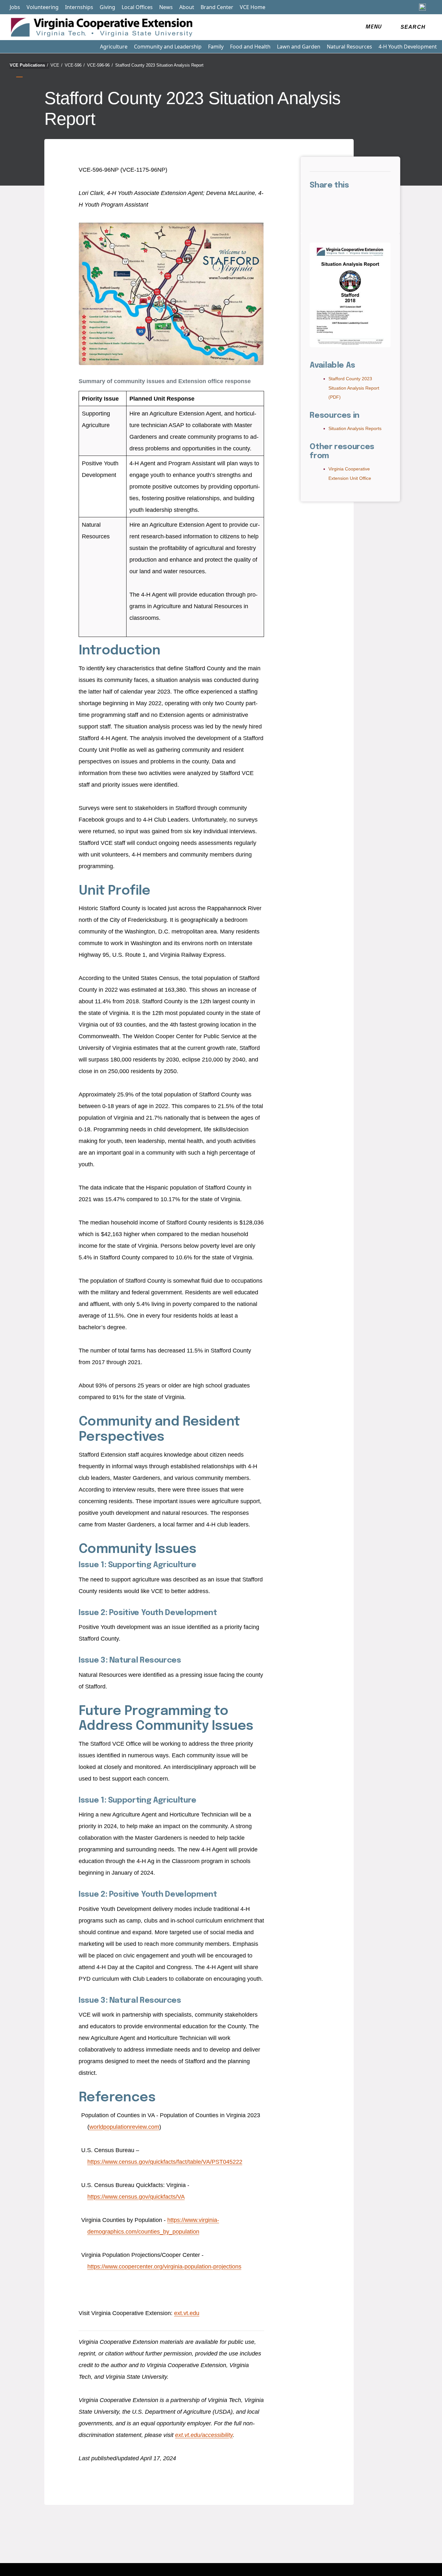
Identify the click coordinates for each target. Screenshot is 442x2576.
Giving (107, 7)
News (166, 7)
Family (216, 47)
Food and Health (250, 47)
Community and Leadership (168, 47)
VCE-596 (75, 65)
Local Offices (137, 7)
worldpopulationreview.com (124, 2127)
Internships (79, 7)
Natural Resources (349, 47)
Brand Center (217, 7)
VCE (56, 65)
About (187, 7)
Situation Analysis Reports (355, 428)
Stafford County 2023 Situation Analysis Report (159, 65)
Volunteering (43, 7)
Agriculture (114, 47)
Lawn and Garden (299, 47)
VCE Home (253, 7)
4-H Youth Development (408, 47)
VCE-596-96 (100, 65)
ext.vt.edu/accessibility (204, 2435)
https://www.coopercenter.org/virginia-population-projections (164, 2267)
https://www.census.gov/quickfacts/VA (136, 2197)
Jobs (15, 7)
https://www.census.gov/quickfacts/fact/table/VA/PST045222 (165, 2162)
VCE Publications (29, 65)
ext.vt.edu (187, 2313)
